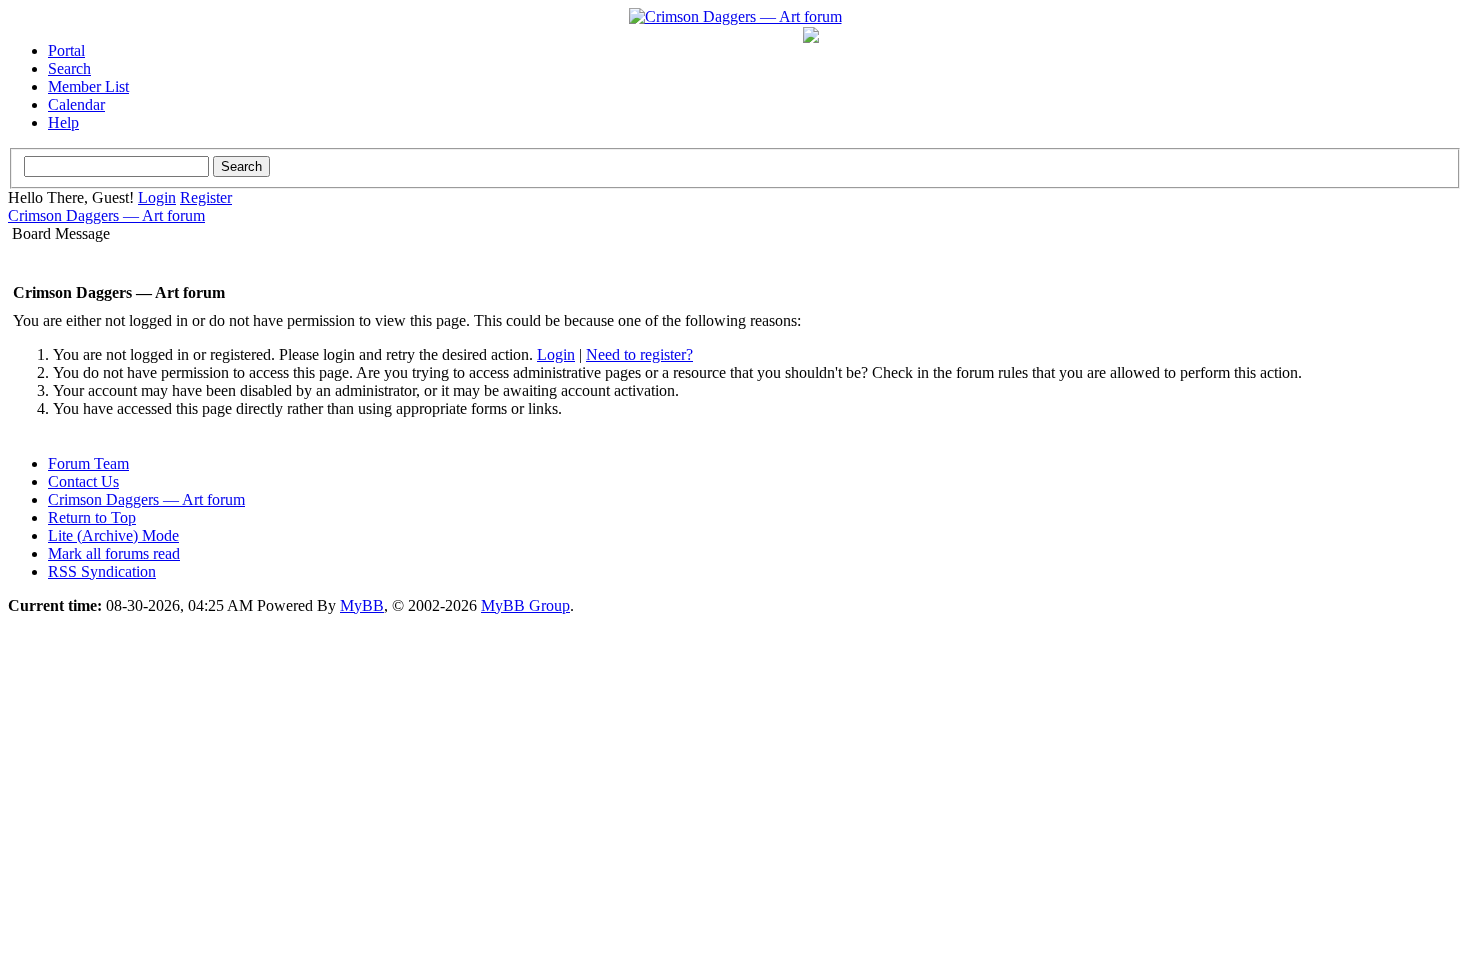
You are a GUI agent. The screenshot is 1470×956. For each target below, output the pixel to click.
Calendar (76, 104)
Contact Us (83, 481)
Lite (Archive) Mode (113, 535)
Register (206, 197)
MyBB (362, 605)
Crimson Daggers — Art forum (106, 215)
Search (69, 68)
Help (63, 122)
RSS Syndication (102, 571)
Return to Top (92, 517)
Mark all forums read (114, 553)
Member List (88, 86)
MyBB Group (525, 605)
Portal (66, 50)
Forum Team (88, 463)
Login (157, 197)
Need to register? (639, 354)
